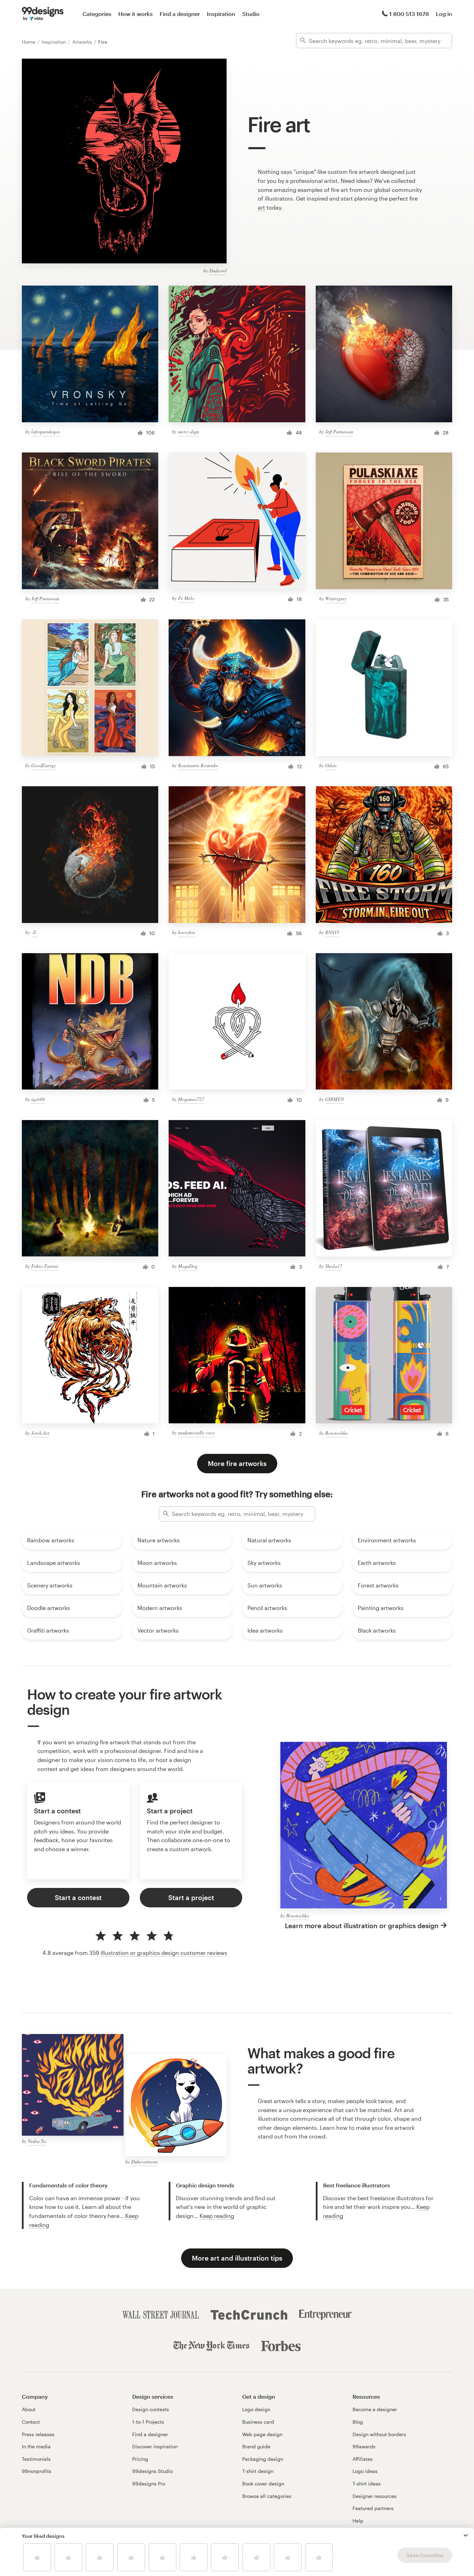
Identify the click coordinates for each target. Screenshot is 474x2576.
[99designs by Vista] (43, 14)
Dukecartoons (145, 2162)
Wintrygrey (336, 598)
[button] (466, 2535)
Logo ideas (365, 2471)
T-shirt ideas (367, 2484)
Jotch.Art (40, 1433)
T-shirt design (258, 2471)
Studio (251, 14)
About (29, 2409)
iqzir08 (38, 1099)
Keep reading (217, 2216)
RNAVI (332, 932)
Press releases (38, 2434)
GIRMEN (335, 1099)
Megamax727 (191, 1099)
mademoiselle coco (196, 1433)
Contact (31, 2422)
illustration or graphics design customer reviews (164, 1953)
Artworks (83, 42)
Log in (444, 14)
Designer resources (375, 2496)
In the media (36, 2446)
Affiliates (363, 2459)
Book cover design (263, 2484)
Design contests (151, 2409)
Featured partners (373, 2508)
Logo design (256, 2409)
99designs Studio (153, 2471)
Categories (97, 14)
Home (29, 42)
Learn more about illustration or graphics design (362, 1926)
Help (358, 2521)
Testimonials (36, 2459)
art (261, 207)
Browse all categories (267, 2496)
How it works (136, 14)
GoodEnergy (44, 765)
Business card (258, 2422)
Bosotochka (336, 1433)
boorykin (187, 932)
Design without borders (379, 2434)
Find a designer (180, 14)
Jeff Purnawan (339, 431)
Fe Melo (186, 598)
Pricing (140, 2459)
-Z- (34, 932)
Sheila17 (334, 1266)
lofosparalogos (46, 431)
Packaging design (263, 2459)
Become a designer (375, 2409)
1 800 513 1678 (409, 14)
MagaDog (188, 1266)
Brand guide (256, 2446)
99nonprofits (37, 2471)
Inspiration (221, 14)
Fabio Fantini (45, 1266)
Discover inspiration (155, 2446)
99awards (364, 2446)
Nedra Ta (37, 2141)
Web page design (262, 2434)
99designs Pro (149, 2484)
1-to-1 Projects (148, 2422)
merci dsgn (189, 431)
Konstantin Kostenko (198, 765)
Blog (358, 2422)
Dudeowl (218, 270)
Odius (331, 765)
